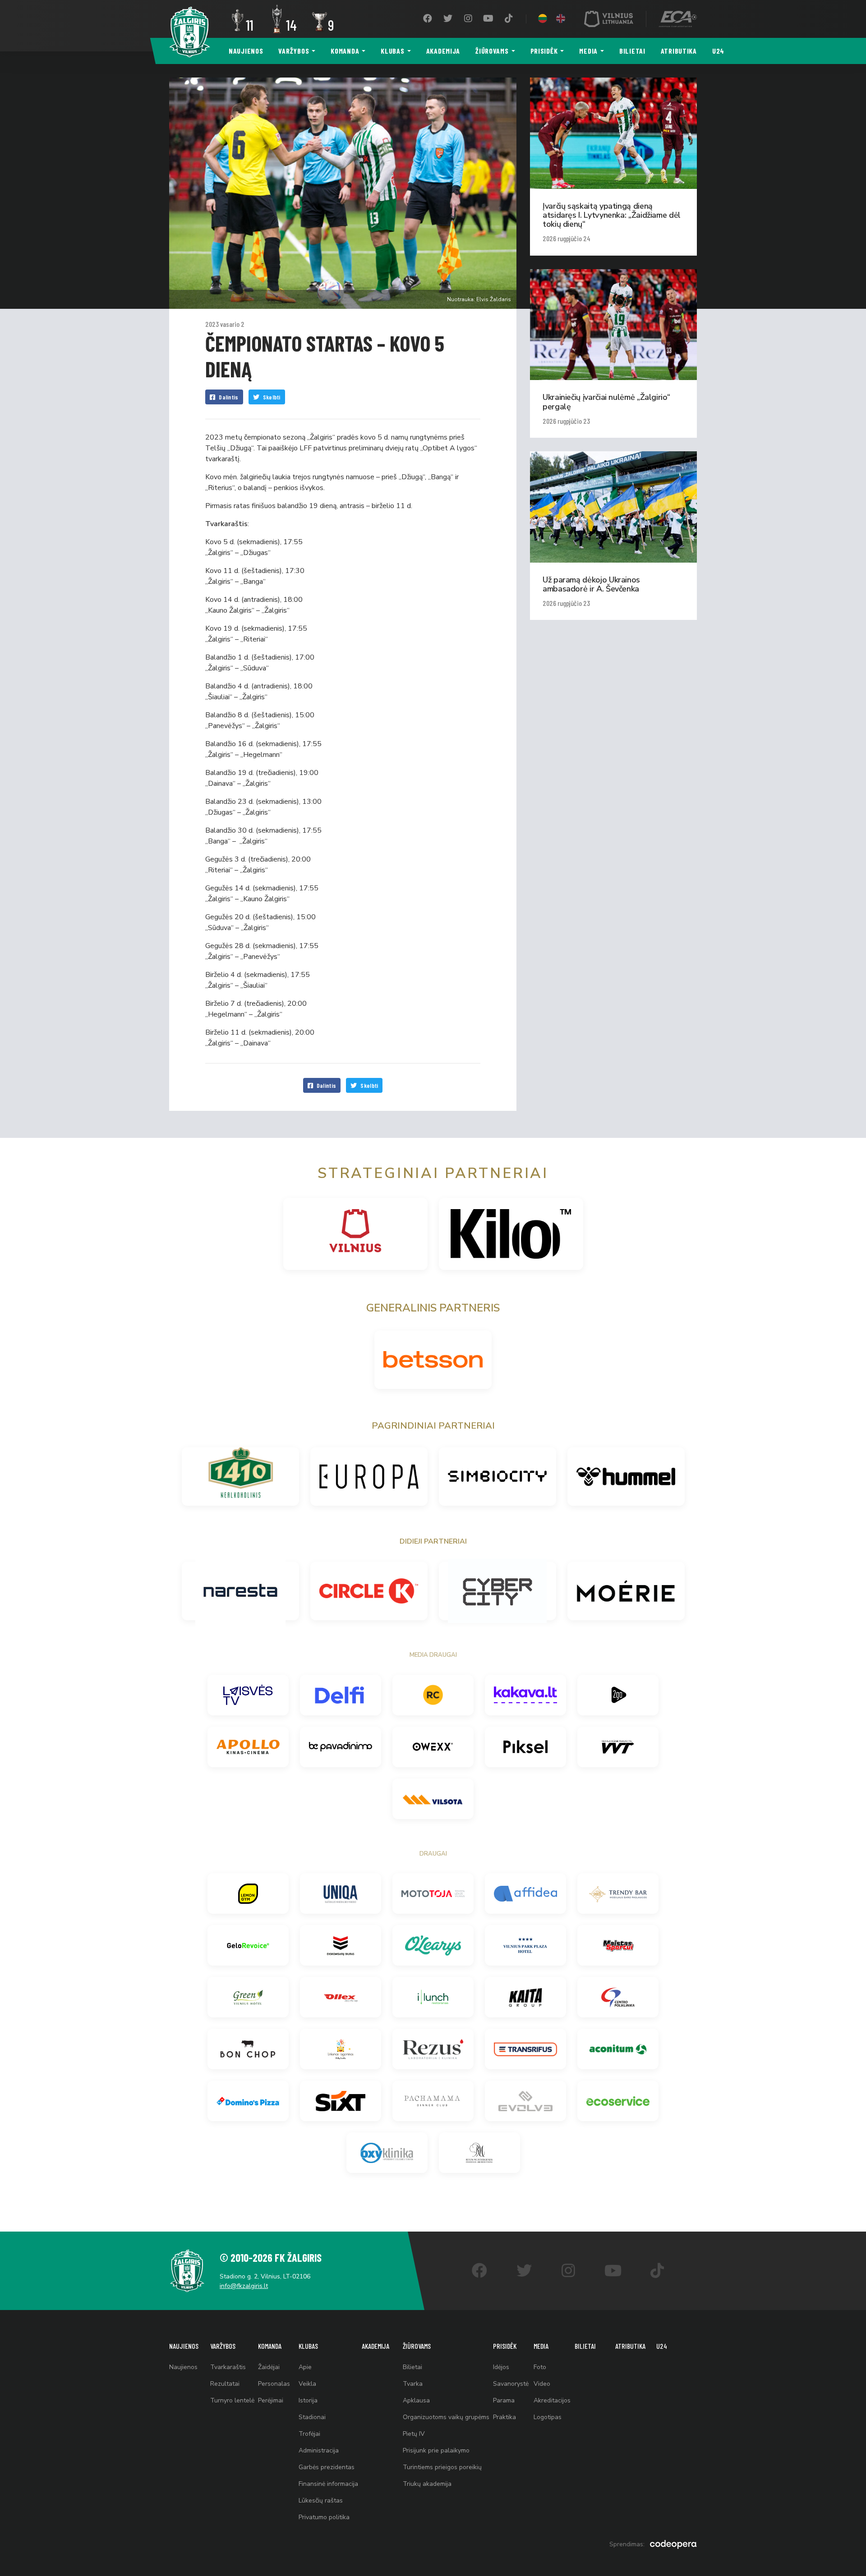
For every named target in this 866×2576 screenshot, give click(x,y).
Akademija (443, 51)
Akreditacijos (552, 2400)
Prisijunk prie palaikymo (436, 2450)
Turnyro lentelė (232, 2400)
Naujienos (246, 51)
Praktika (504, 2417)
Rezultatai (225, 2384)
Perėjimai (271, 2400)
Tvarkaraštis (228, 2367)
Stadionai (312, 2417)
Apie (305, 2367)
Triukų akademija (427, 2484)
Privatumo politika (324, 2517)
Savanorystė (511, 2384)
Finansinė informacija (328, 2484)
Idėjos (501, 2367)
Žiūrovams (492, 51)
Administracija (319, 2450)
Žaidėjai (269, 2367)
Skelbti (272, 397)
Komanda (345, 51)
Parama (504, 2400)
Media (588, 51)
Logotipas (548, 2417)
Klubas (392, 51)
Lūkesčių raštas (321, 2500)
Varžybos (294, 51)
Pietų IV (414, 2434)
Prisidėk (544, 51)
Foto (540, 2367)
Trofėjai (309, 2434)
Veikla (307, 2384)
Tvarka (413, 2384)
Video (542, 2384)
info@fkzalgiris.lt (244, 2286)
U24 (718, 51)
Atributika (679, 51)
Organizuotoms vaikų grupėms (446, 2417)
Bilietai (632, 51)
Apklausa (416, 2400)
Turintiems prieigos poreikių (442, 2467)
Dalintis (228, 397)
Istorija (308, 2400)
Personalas (274, 2384)
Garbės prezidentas (327, 2467)
